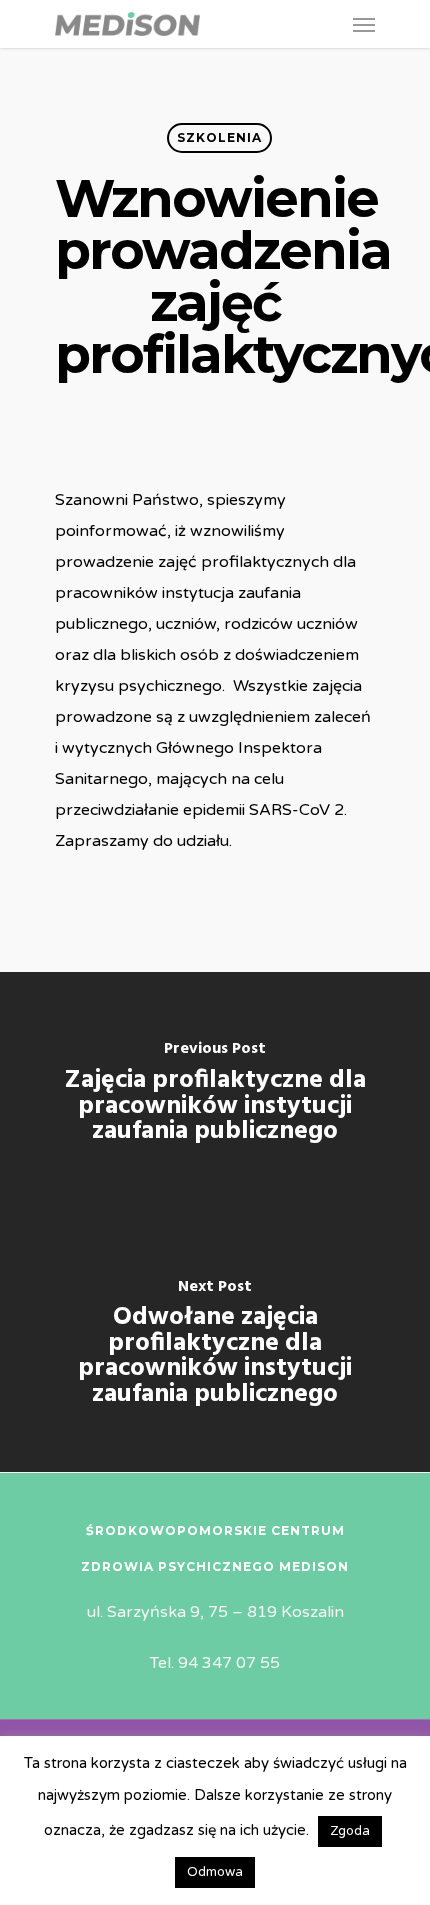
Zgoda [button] (350, 1831)
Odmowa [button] (215, 1872)
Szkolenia (219, 137)
